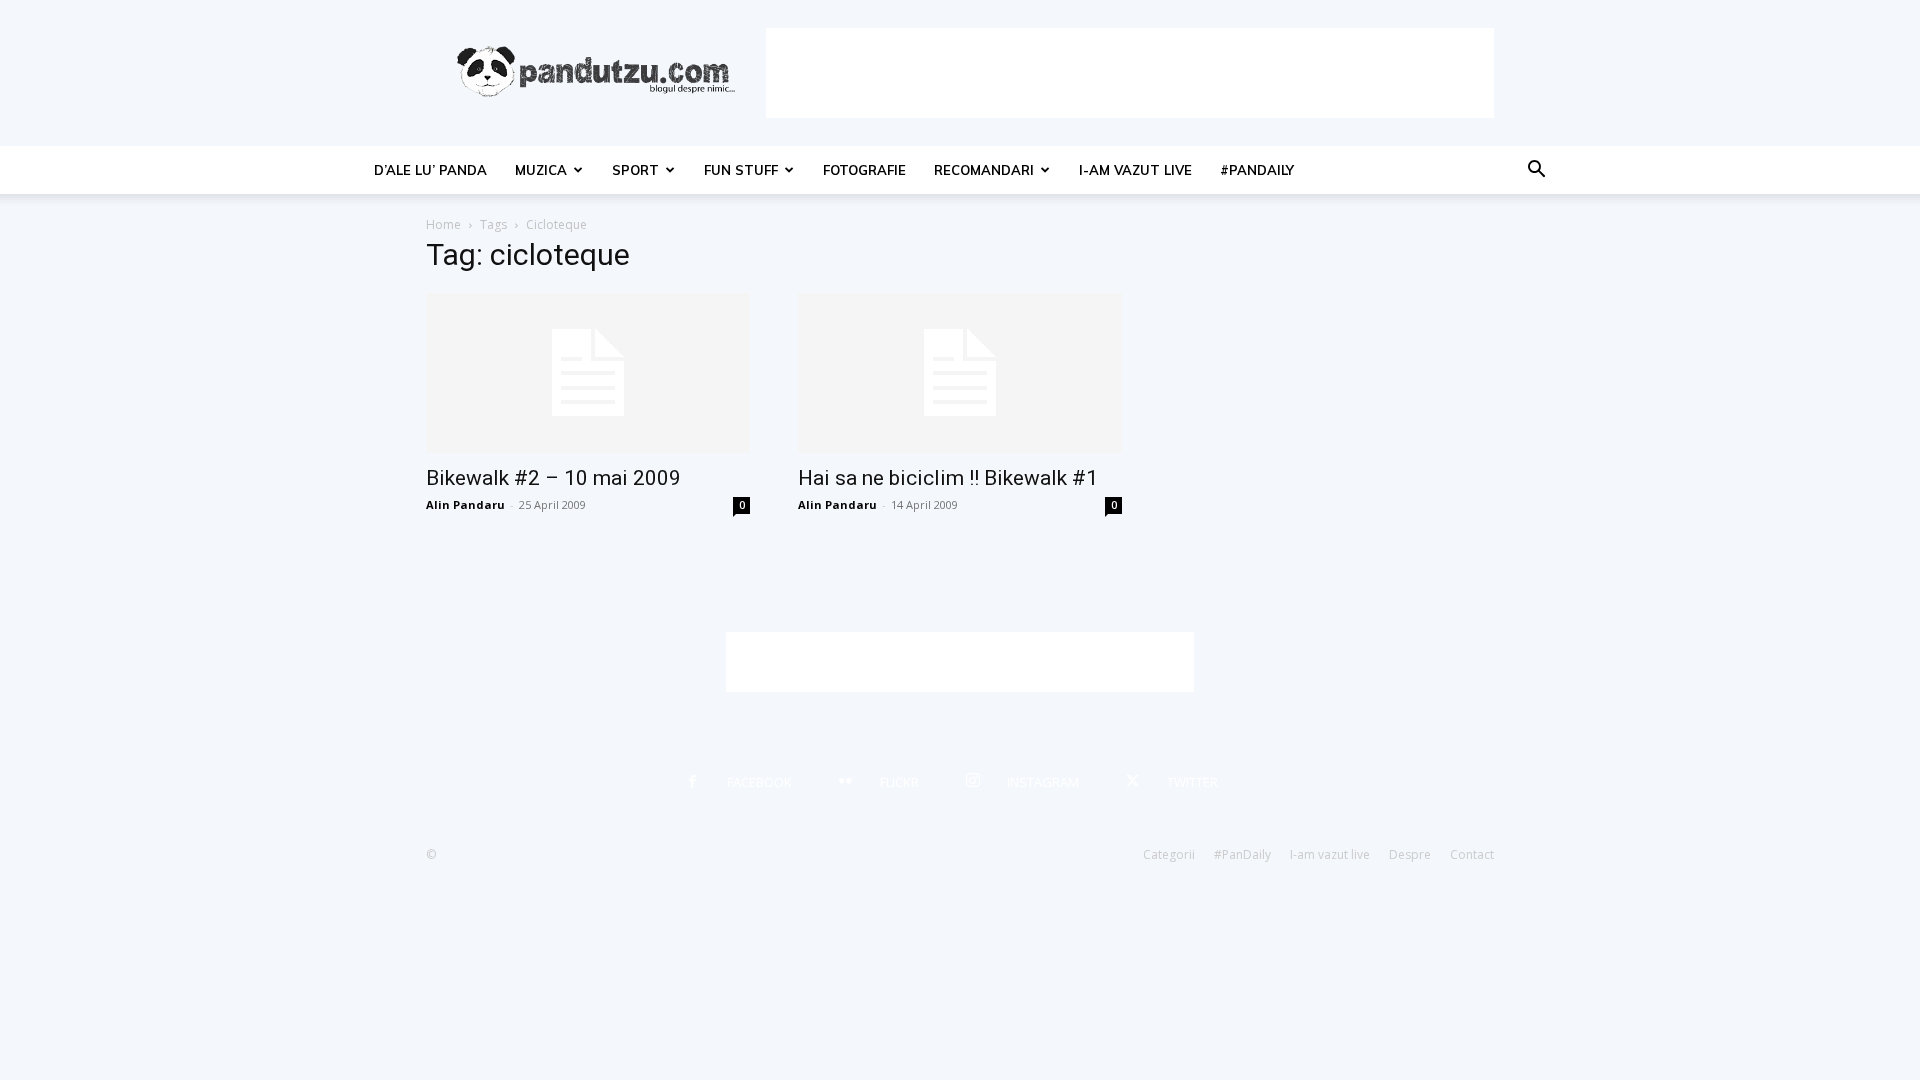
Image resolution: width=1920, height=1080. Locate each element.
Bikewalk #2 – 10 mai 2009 (553, 478)
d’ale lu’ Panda (430, 170)
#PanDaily (1257, 170)
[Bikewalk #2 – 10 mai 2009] (588, 373)
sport (635, 170)
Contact (1472, 854)
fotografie (864, 170)
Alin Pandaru (465, 504)
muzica (541, 170)
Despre (1410, 854)
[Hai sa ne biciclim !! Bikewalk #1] (960, 373)
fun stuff (741, 170)
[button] (1536, 171)
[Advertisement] (1130, 73)
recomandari (984, 170)
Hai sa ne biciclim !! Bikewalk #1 (948, 478)
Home (443, 224)
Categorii (1169, 854)
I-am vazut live (1135, 170)
